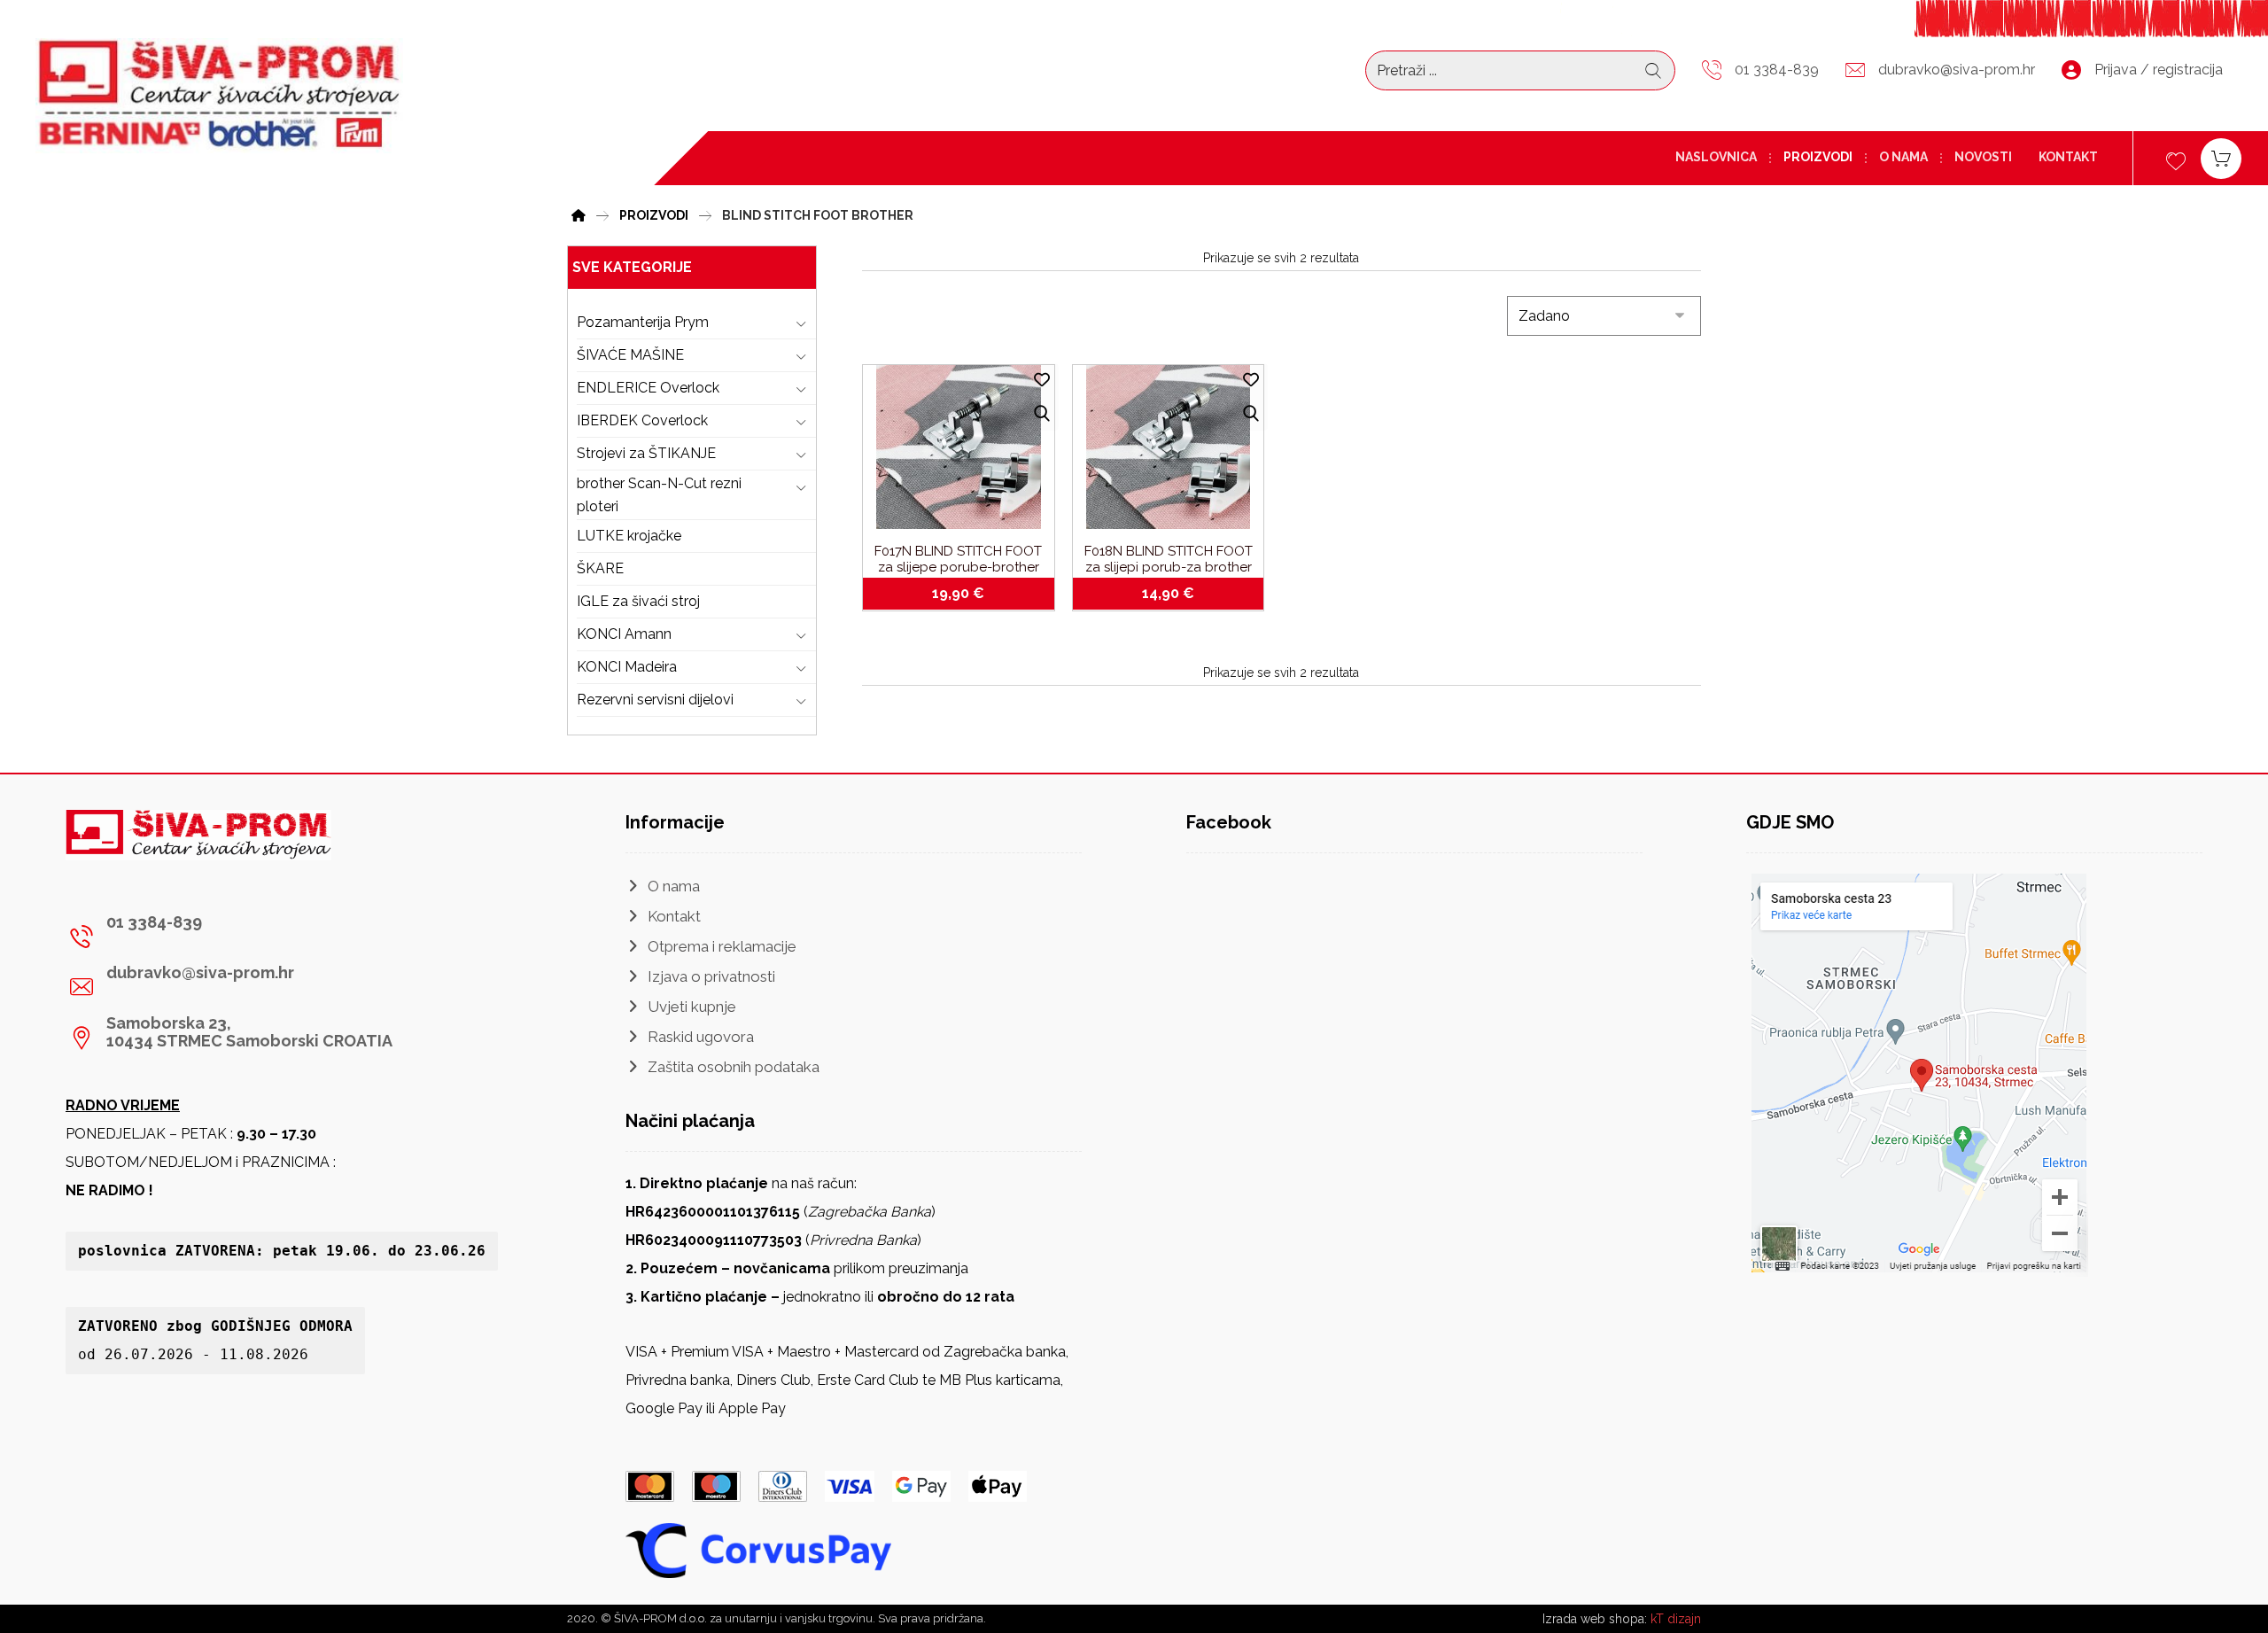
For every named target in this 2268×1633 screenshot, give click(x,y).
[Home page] (579, 213)
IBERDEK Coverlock (642, 420)
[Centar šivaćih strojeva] (219, 96)
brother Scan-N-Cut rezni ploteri (659, 495)
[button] (232, 937)
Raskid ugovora (701, 1037)
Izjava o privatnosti (711, 976)
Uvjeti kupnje (692, 1007)
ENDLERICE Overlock (648, 388)
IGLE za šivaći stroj (638, 601)
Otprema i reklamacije (722, 946)
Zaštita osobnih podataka (734, 1067)
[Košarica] (2221, 157)
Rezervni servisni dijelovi (655, 700)
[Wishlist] (2176, 159)
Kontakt (674, 916)
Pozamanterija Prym (643, 322)
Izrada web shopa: (1595, 1619)
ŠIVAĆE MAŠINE (630, 355)
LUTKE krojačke (629, 536)
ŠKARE (600, 568)
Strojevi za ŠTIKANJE (646, 453)
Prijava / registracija (2159, 70)
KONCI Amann (624, 634)
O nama (674, 886)
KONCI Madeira (627, 667)
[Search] (1653, 71)
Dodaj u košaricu (969, 594)
